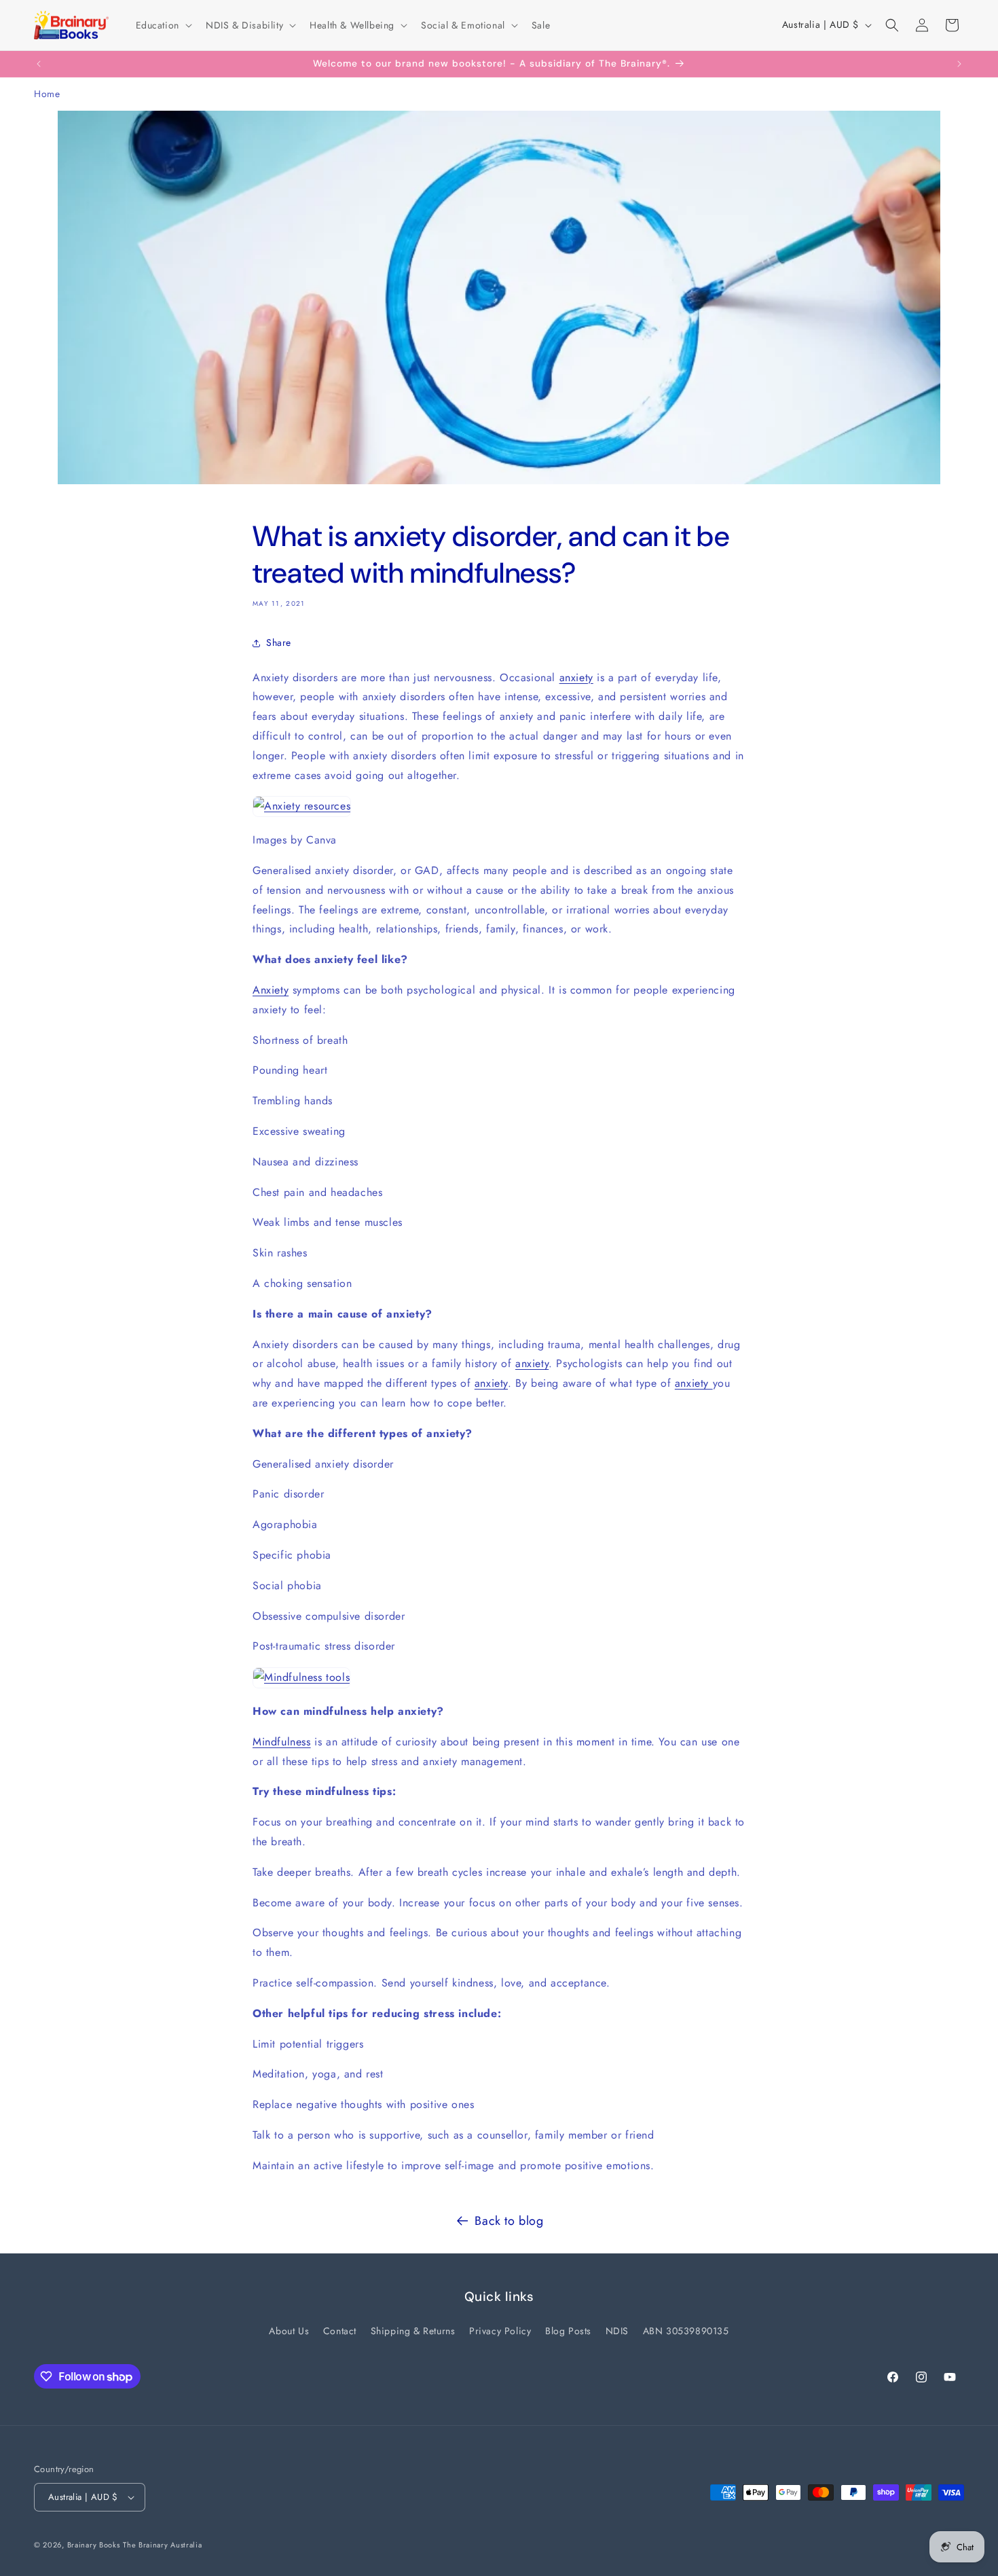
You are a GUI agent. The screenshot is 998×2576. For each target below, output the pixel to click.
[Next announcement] (959, 64)
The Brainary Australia (162, 2545)
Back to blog (509, 2221)
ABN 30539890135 (686, 2330)
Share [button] (279, 642)
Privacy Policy (500, 2330)
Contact (340, 2330)
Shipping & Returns (413, 2330)
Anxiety (271, 990)
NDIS (617, 2330)
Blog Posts (568, 2330)
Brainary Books (94, 2545)
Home (47, 94)
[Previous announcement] (39, 64)
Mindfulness (282, 1742)
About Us (289, 2330)
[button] (163, 25)
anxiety (576, 677)
